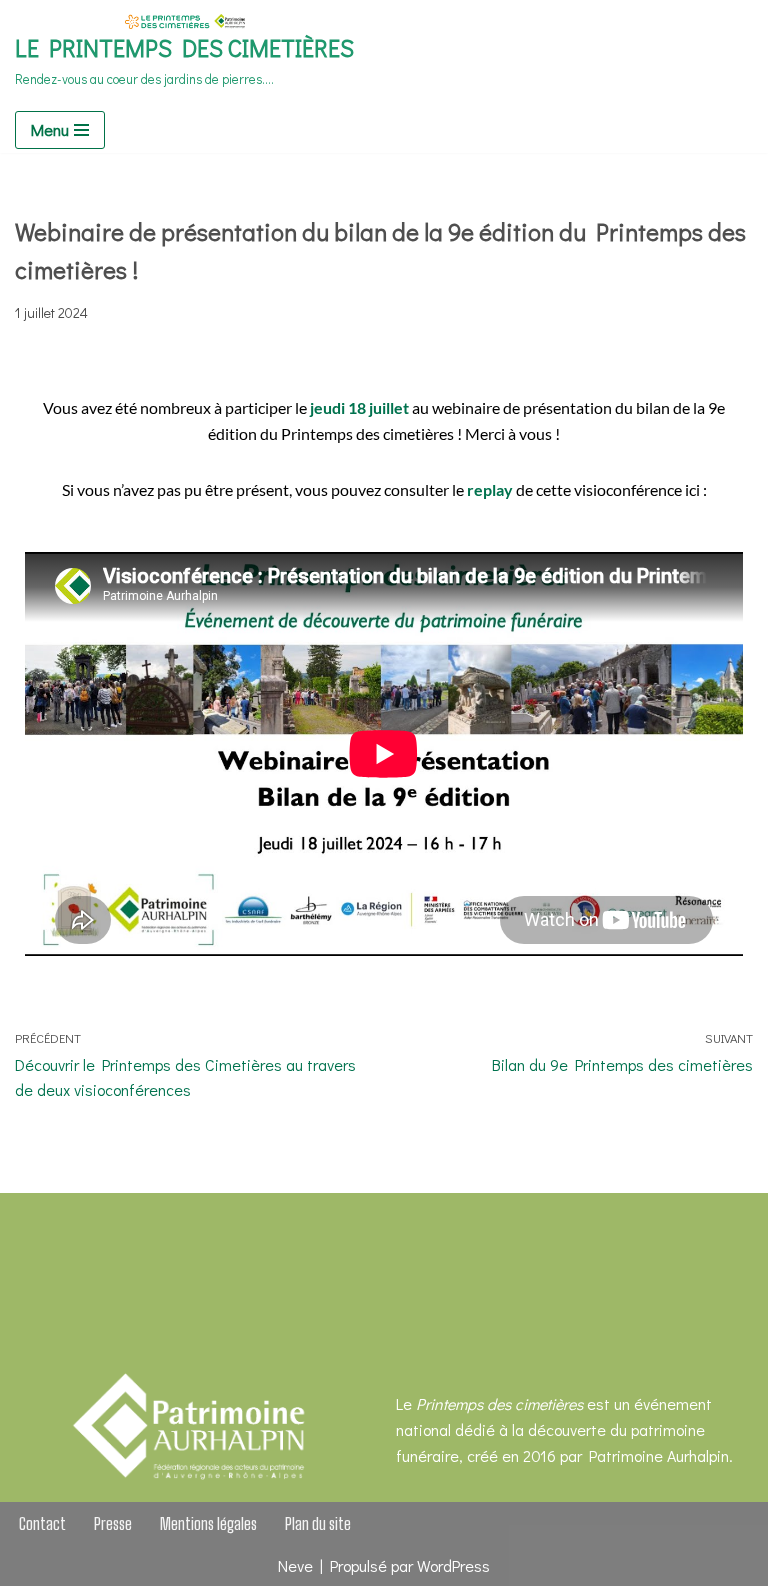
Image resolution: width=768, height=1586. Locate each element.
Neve (295, 1565)
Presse (113, 1523)
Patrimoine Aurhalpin (659, 1455)
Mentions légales (208, 1523)
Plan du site (318, 1523)
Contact (42, 1523)
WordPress (453, 1565)
